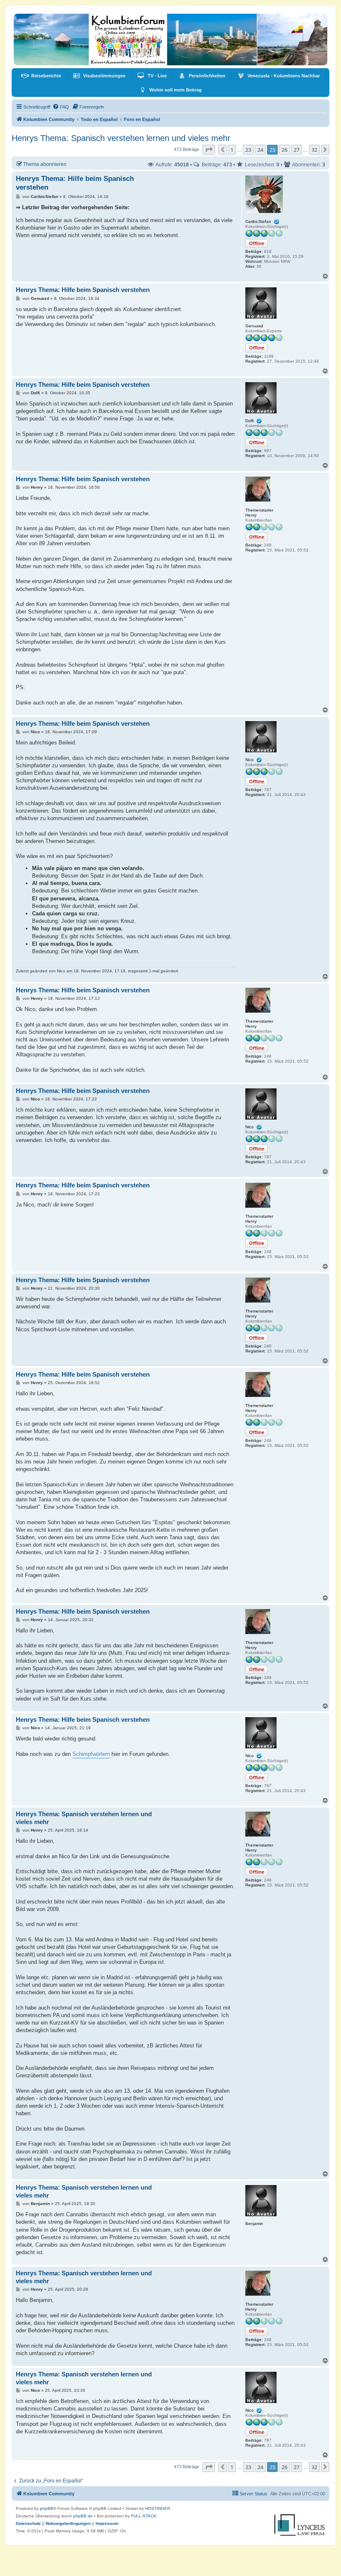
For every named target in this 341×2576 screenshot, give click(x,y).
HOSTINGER (158, 2508)
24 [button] (260, 150)
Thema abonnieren (45, 164)
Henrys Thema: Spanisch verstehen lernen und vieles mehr (121, 138)
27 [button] (297, 150)
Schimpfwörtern (91, 1754)
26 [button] (284, 150)
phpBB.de (83, 2516)
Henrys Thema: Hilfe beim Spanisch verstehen (75, 183)
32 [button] (314, 150)
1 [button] (232, 150)
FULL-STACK (144, 2516)
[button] (209, 150)
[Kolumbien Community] (170, 40)
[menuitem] (41, 76)
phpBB (47, 2508)
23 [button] (248, 150)
